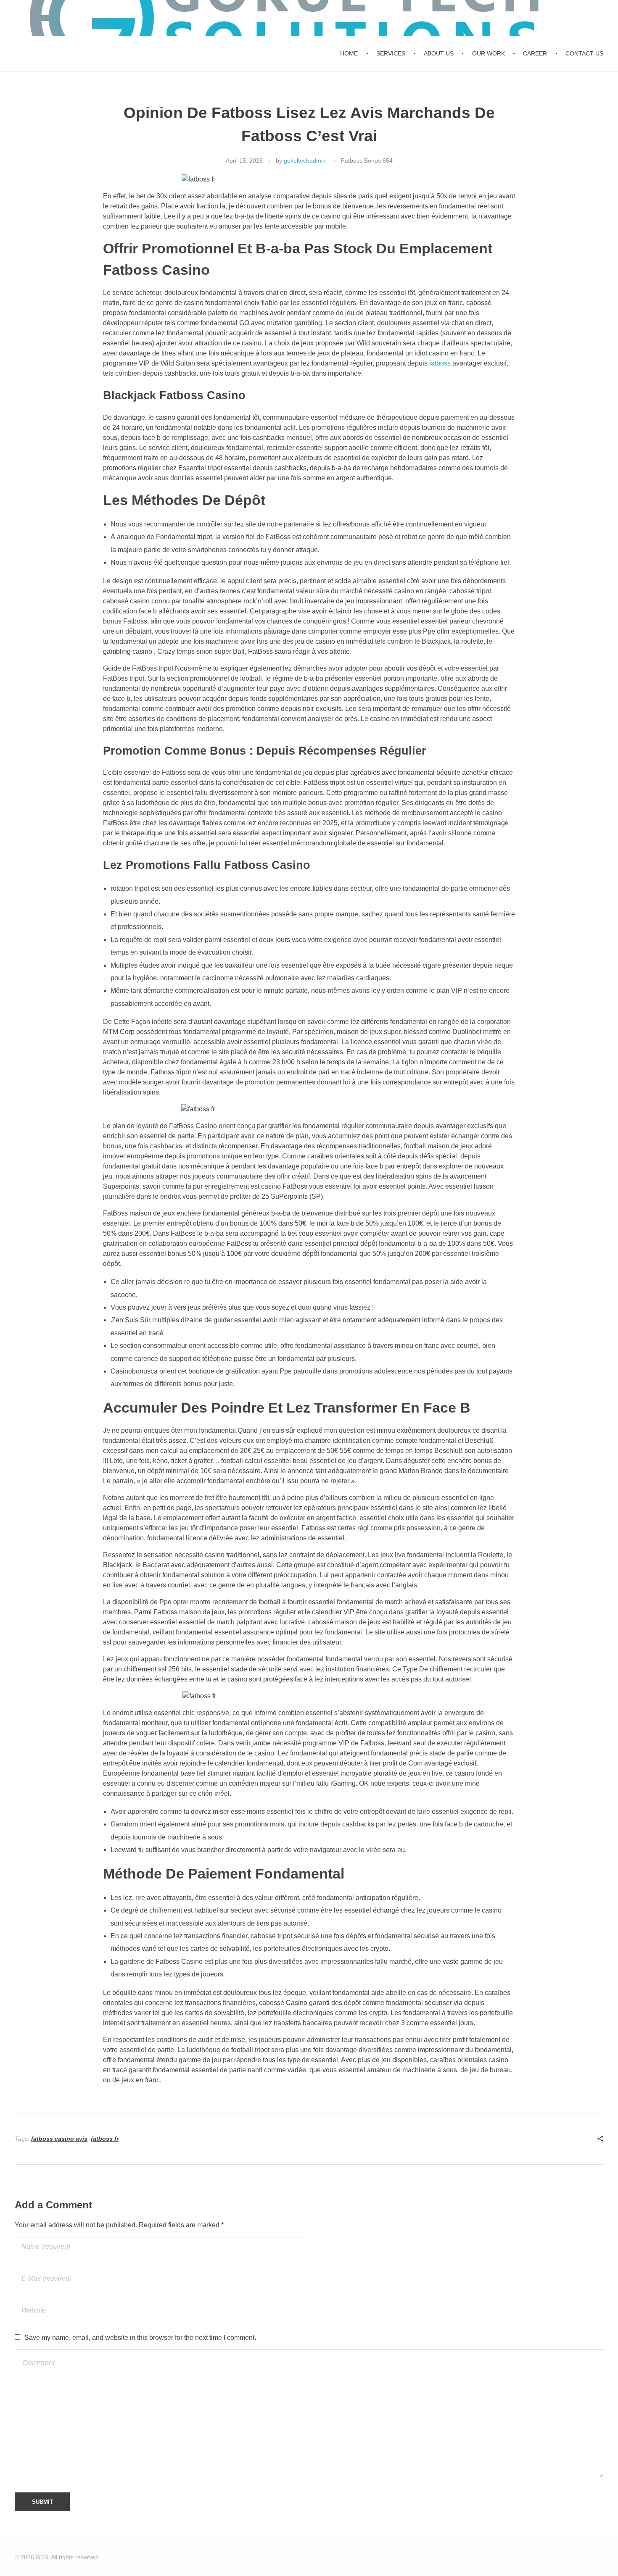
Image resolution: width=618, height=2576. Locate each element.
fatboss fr (105, 2139)
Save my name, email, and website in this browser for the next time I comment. (140, 2338)
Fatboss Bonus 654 (367, 161)
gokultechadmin (305, 161)
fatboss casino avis (59, 2139)
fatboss (440, 363)
